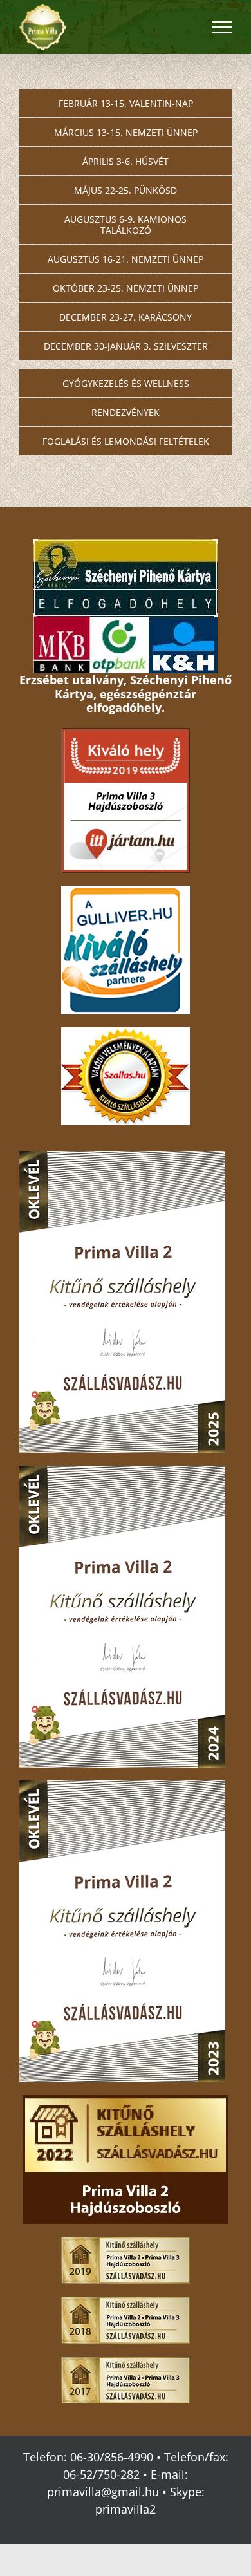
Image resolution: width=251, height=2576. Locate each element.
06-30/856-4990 (112, 2457)
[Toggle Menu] (222, 27)
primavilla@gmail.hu (103, 2492)
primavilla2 (126, 2509)
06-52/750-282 (101, 2474)
